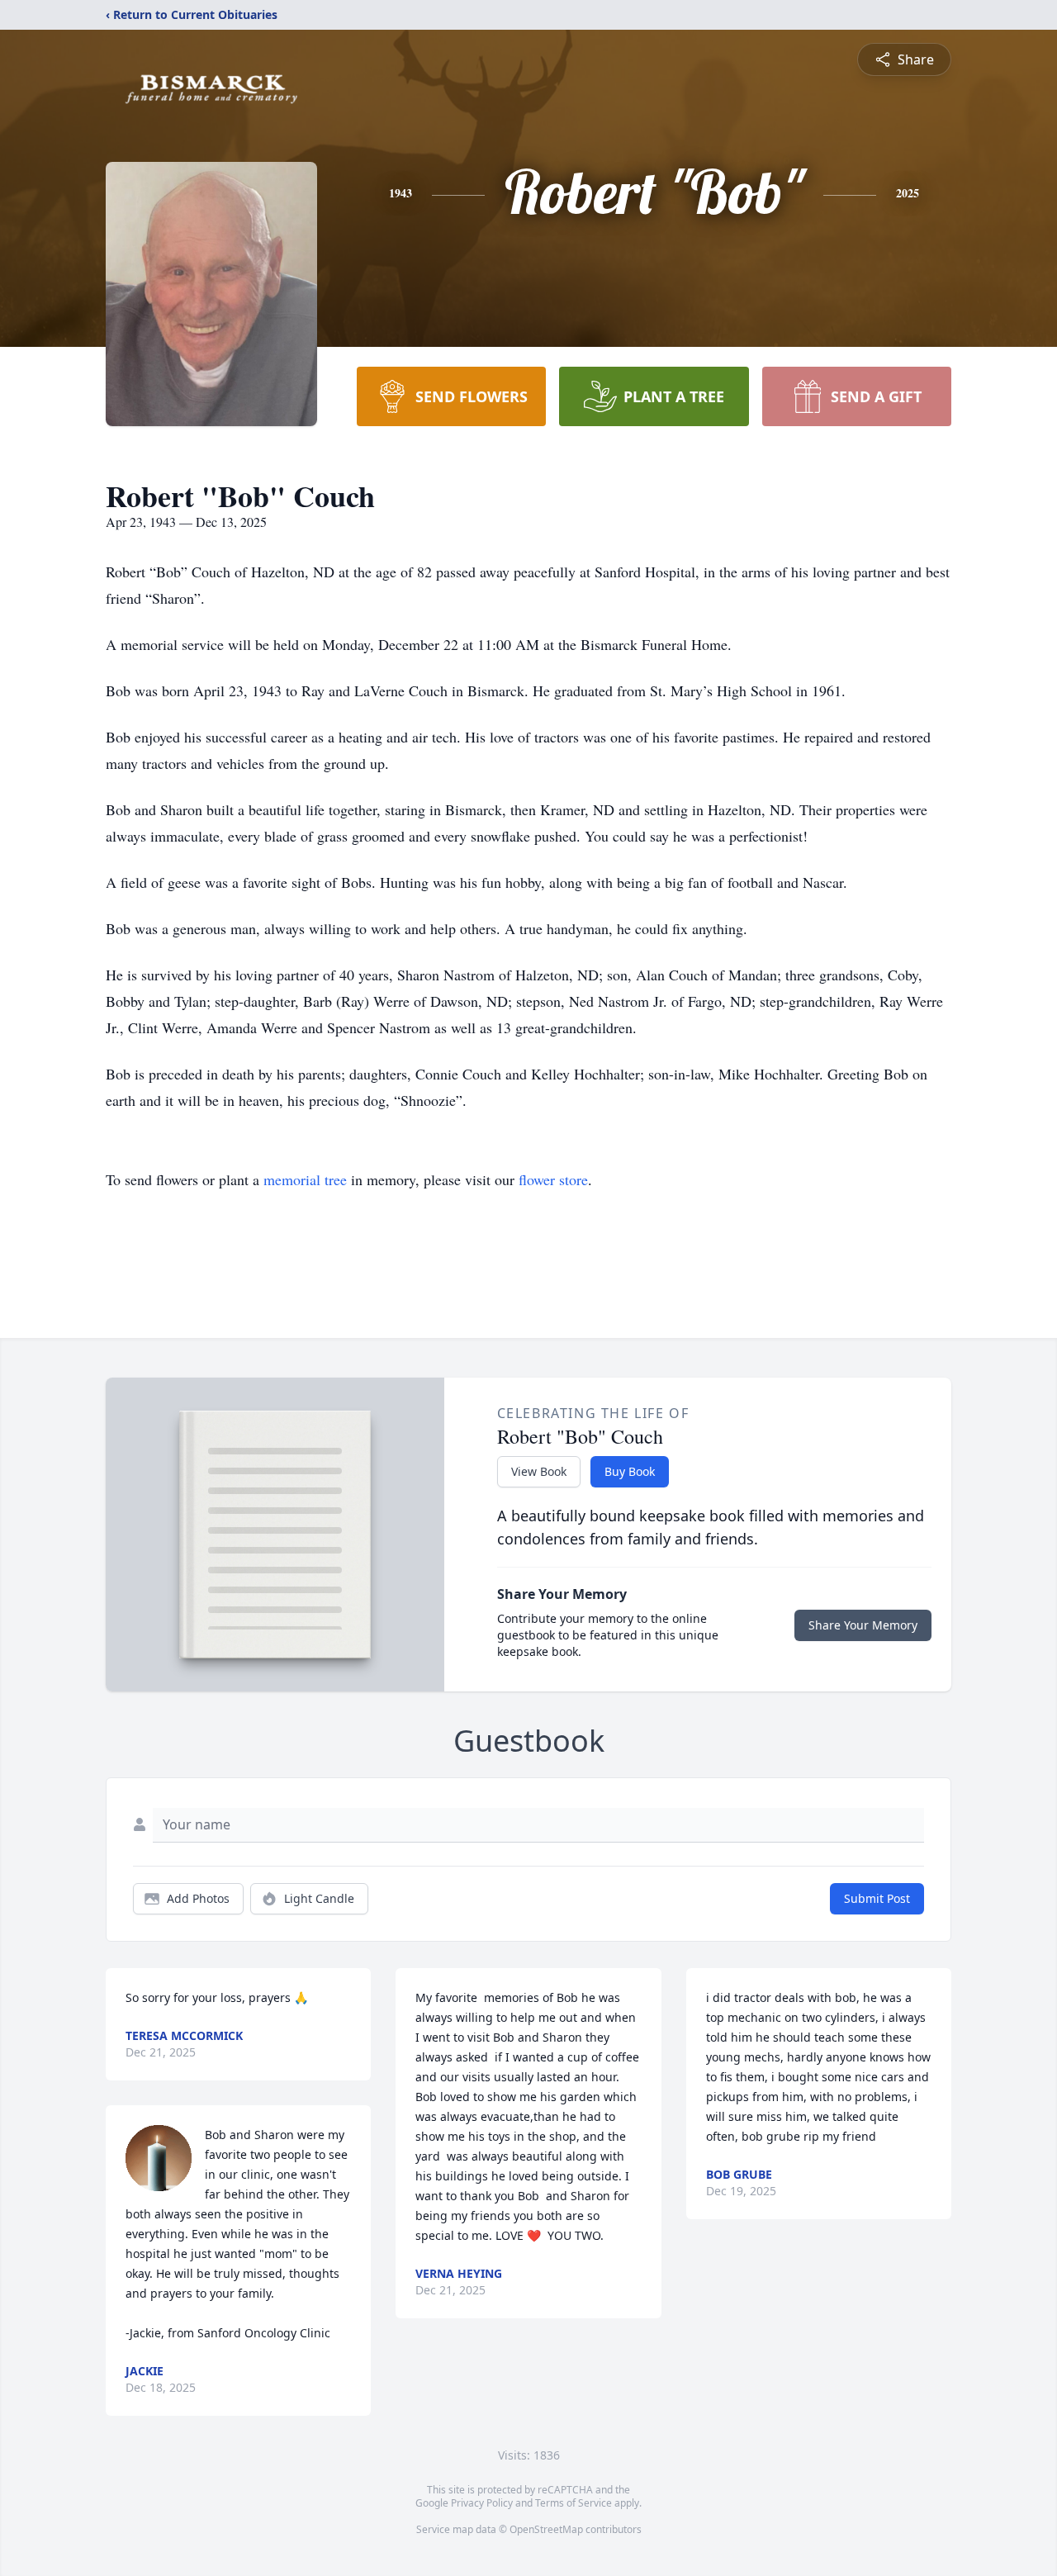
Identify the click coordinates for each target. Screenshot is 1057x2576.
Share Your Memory (863, 1625)
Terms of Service (574, 2503)
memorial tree (305, 1179)
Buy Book (630, 1471)
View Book (539, 1471)
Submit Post (877, 1898)
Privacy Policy (482, 2503)
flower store (553, 1179)
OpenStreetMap (546, 2529)
